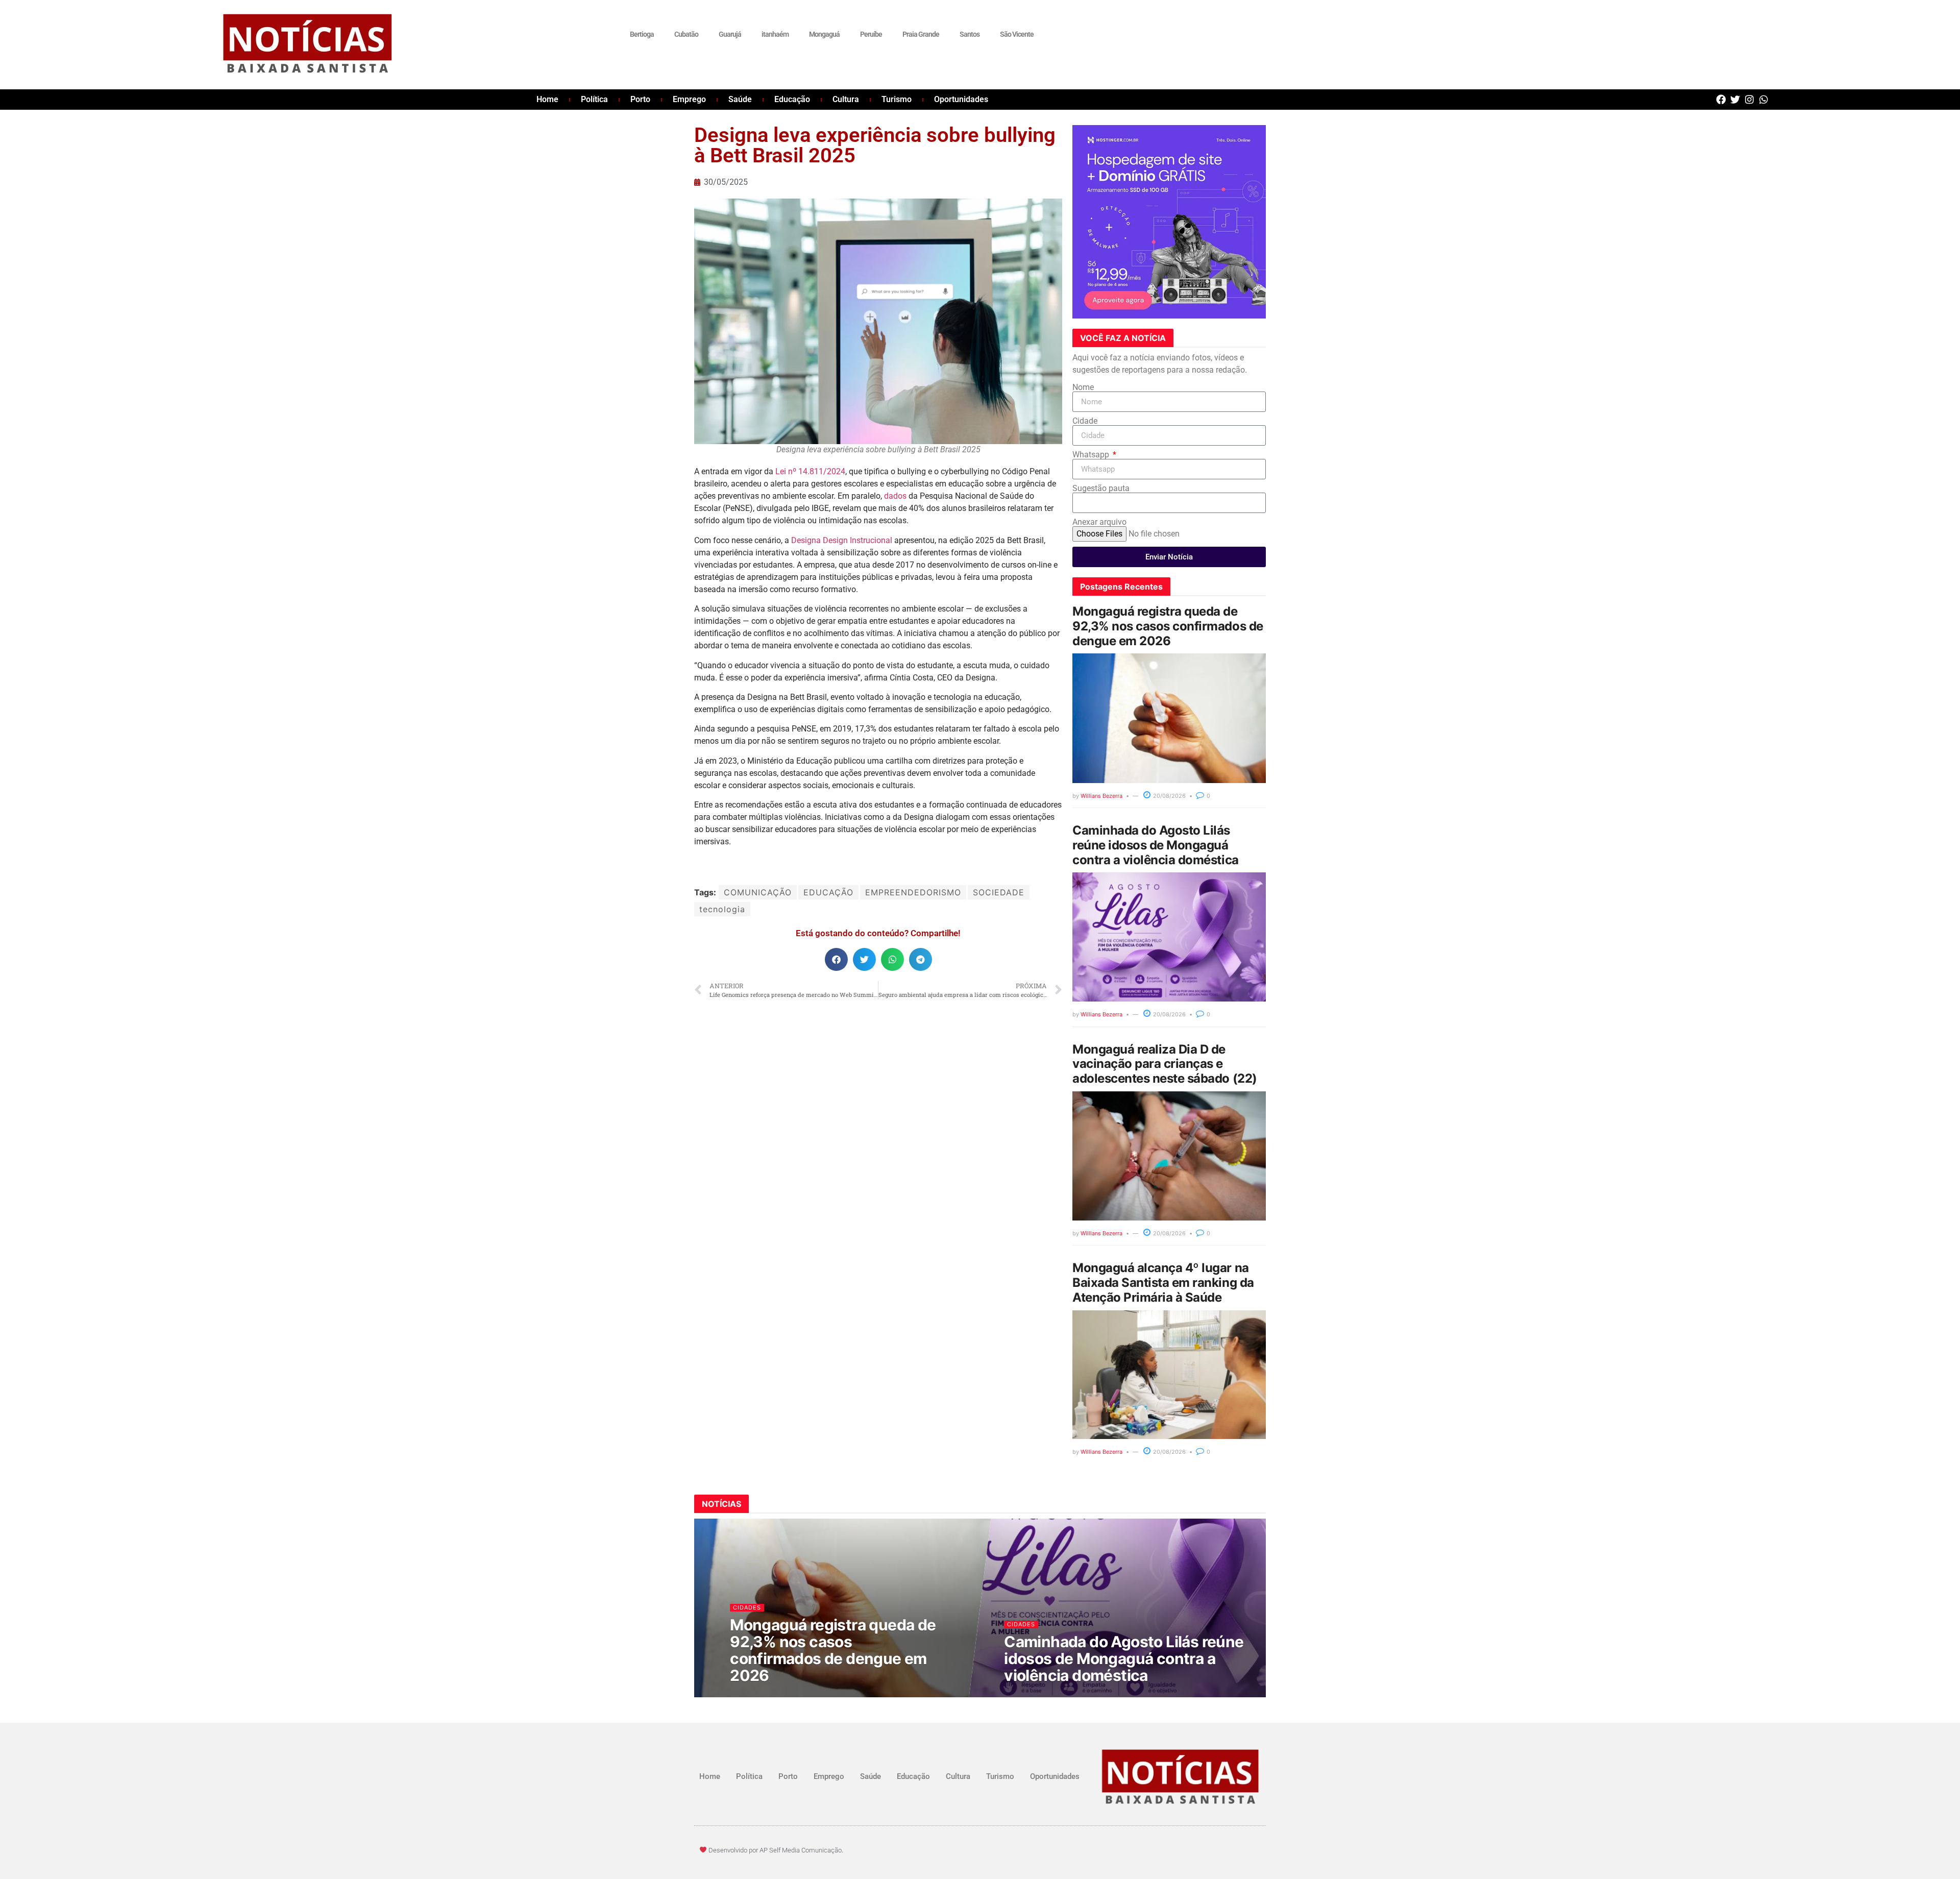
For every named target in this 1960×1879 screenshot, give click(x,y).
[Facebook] (1721, 99)
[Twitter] (1735, 99)
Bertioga (642, 34)
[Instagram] (1749, 99)
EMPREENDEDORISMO (913, 892)
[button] (836, 959)
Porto (640, 99)
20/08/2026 (1169, 796)
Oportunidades (961, 99)
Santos (970, 34)
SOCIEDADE (999, 892)
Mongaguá (824, 34)
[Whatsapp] (1764, 99)
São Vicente (1017, 34)
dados (895, 496)
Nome (1083, 387)
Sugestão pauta (1101, 489)
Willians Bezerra (1101, 796)
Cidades (748, 1607)
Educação (792, 99)
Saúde (740, 99)
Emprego (689, 99)
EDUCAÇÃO (828, 892)
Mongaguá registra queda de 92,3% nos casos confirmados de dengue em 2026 (1168, 626)
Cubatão (686, 34)
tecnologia (722, 909)
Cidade (1085, 421)
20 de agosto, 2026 (766, 1695)
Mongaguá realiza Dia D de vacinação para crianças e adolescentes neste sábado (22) (1165, 1064)
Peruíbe (871, 34)
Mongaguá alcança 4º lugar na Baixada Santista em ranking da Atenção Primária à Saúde (1163, 1283)
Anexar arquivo (1099, 522)
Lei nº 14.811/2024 (810, 471)
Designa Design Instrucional (842, 540)
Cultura (846, 99)
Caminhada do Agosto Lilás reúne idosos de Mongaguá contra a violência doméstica (1156, 845)
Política (594, 99)
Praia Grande (921, 34)
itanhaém (775, 34)
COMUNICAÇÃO (758, 892)
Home (547, 99)
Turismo (897, 99)
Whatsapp (1092, 455)
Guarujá (730, 34)
